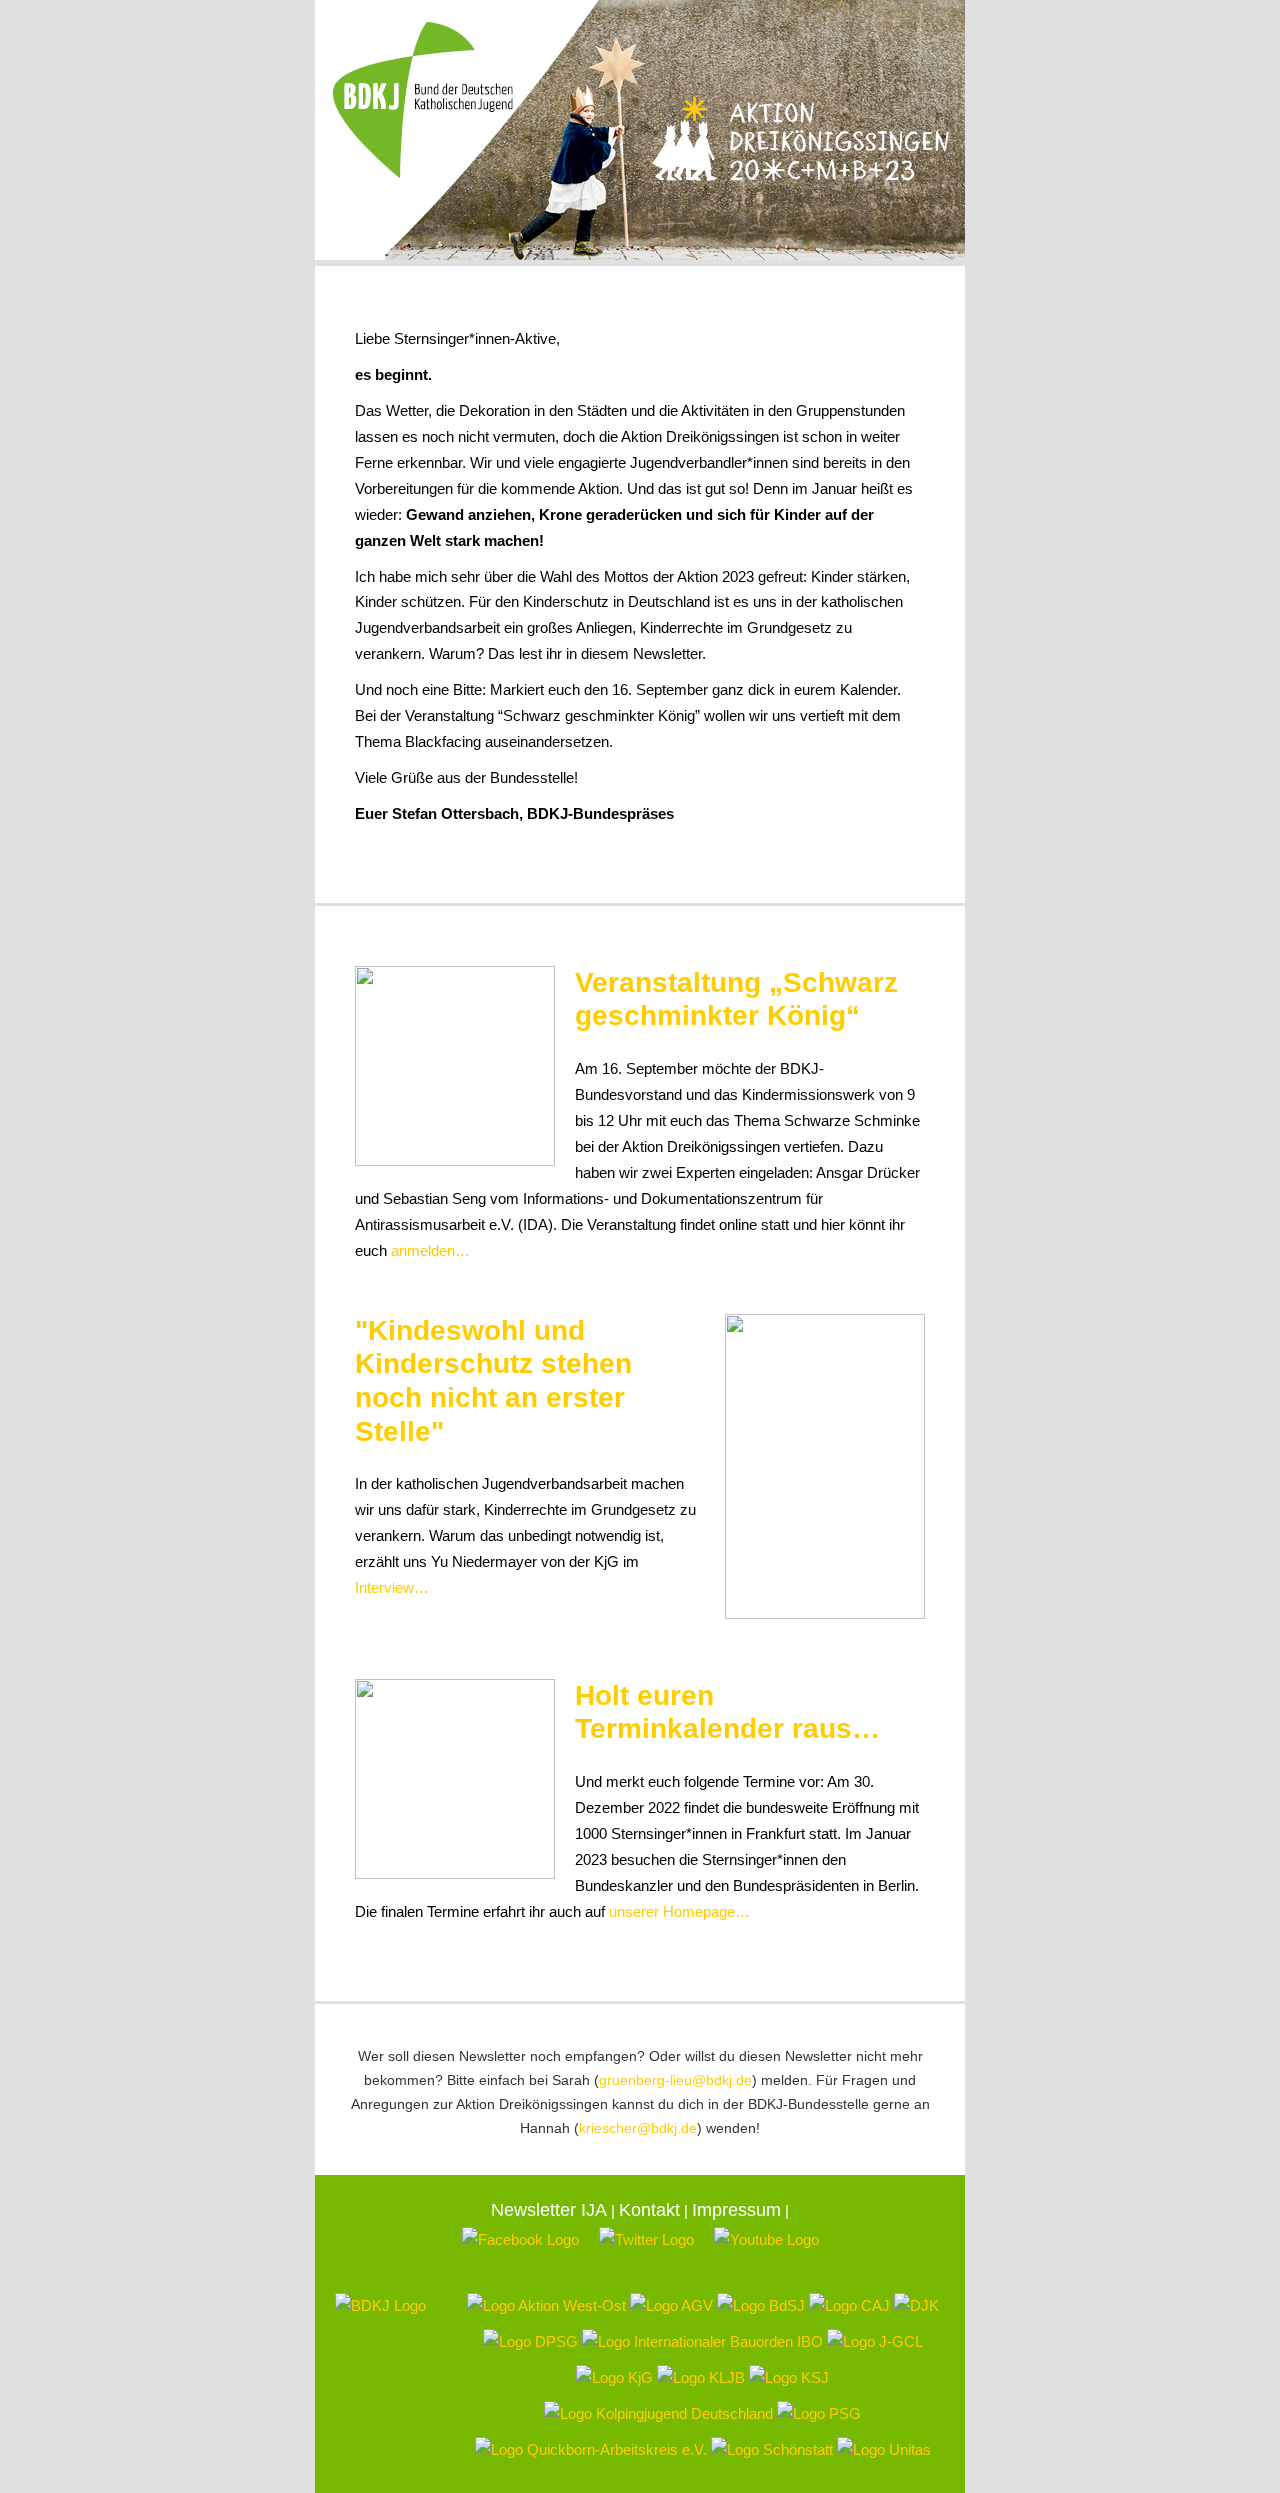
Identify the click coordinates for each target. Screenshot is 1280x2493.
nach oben (909, 869)
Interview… (392, 1587)
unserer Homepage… (679, 1911)
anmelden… (430, 1250)
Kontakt (649, 2210)
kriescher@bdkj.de (638, 2128)
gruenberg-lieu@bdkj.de (675, 2080)
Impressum (736, 2210)
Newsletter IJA (549, 2210)
